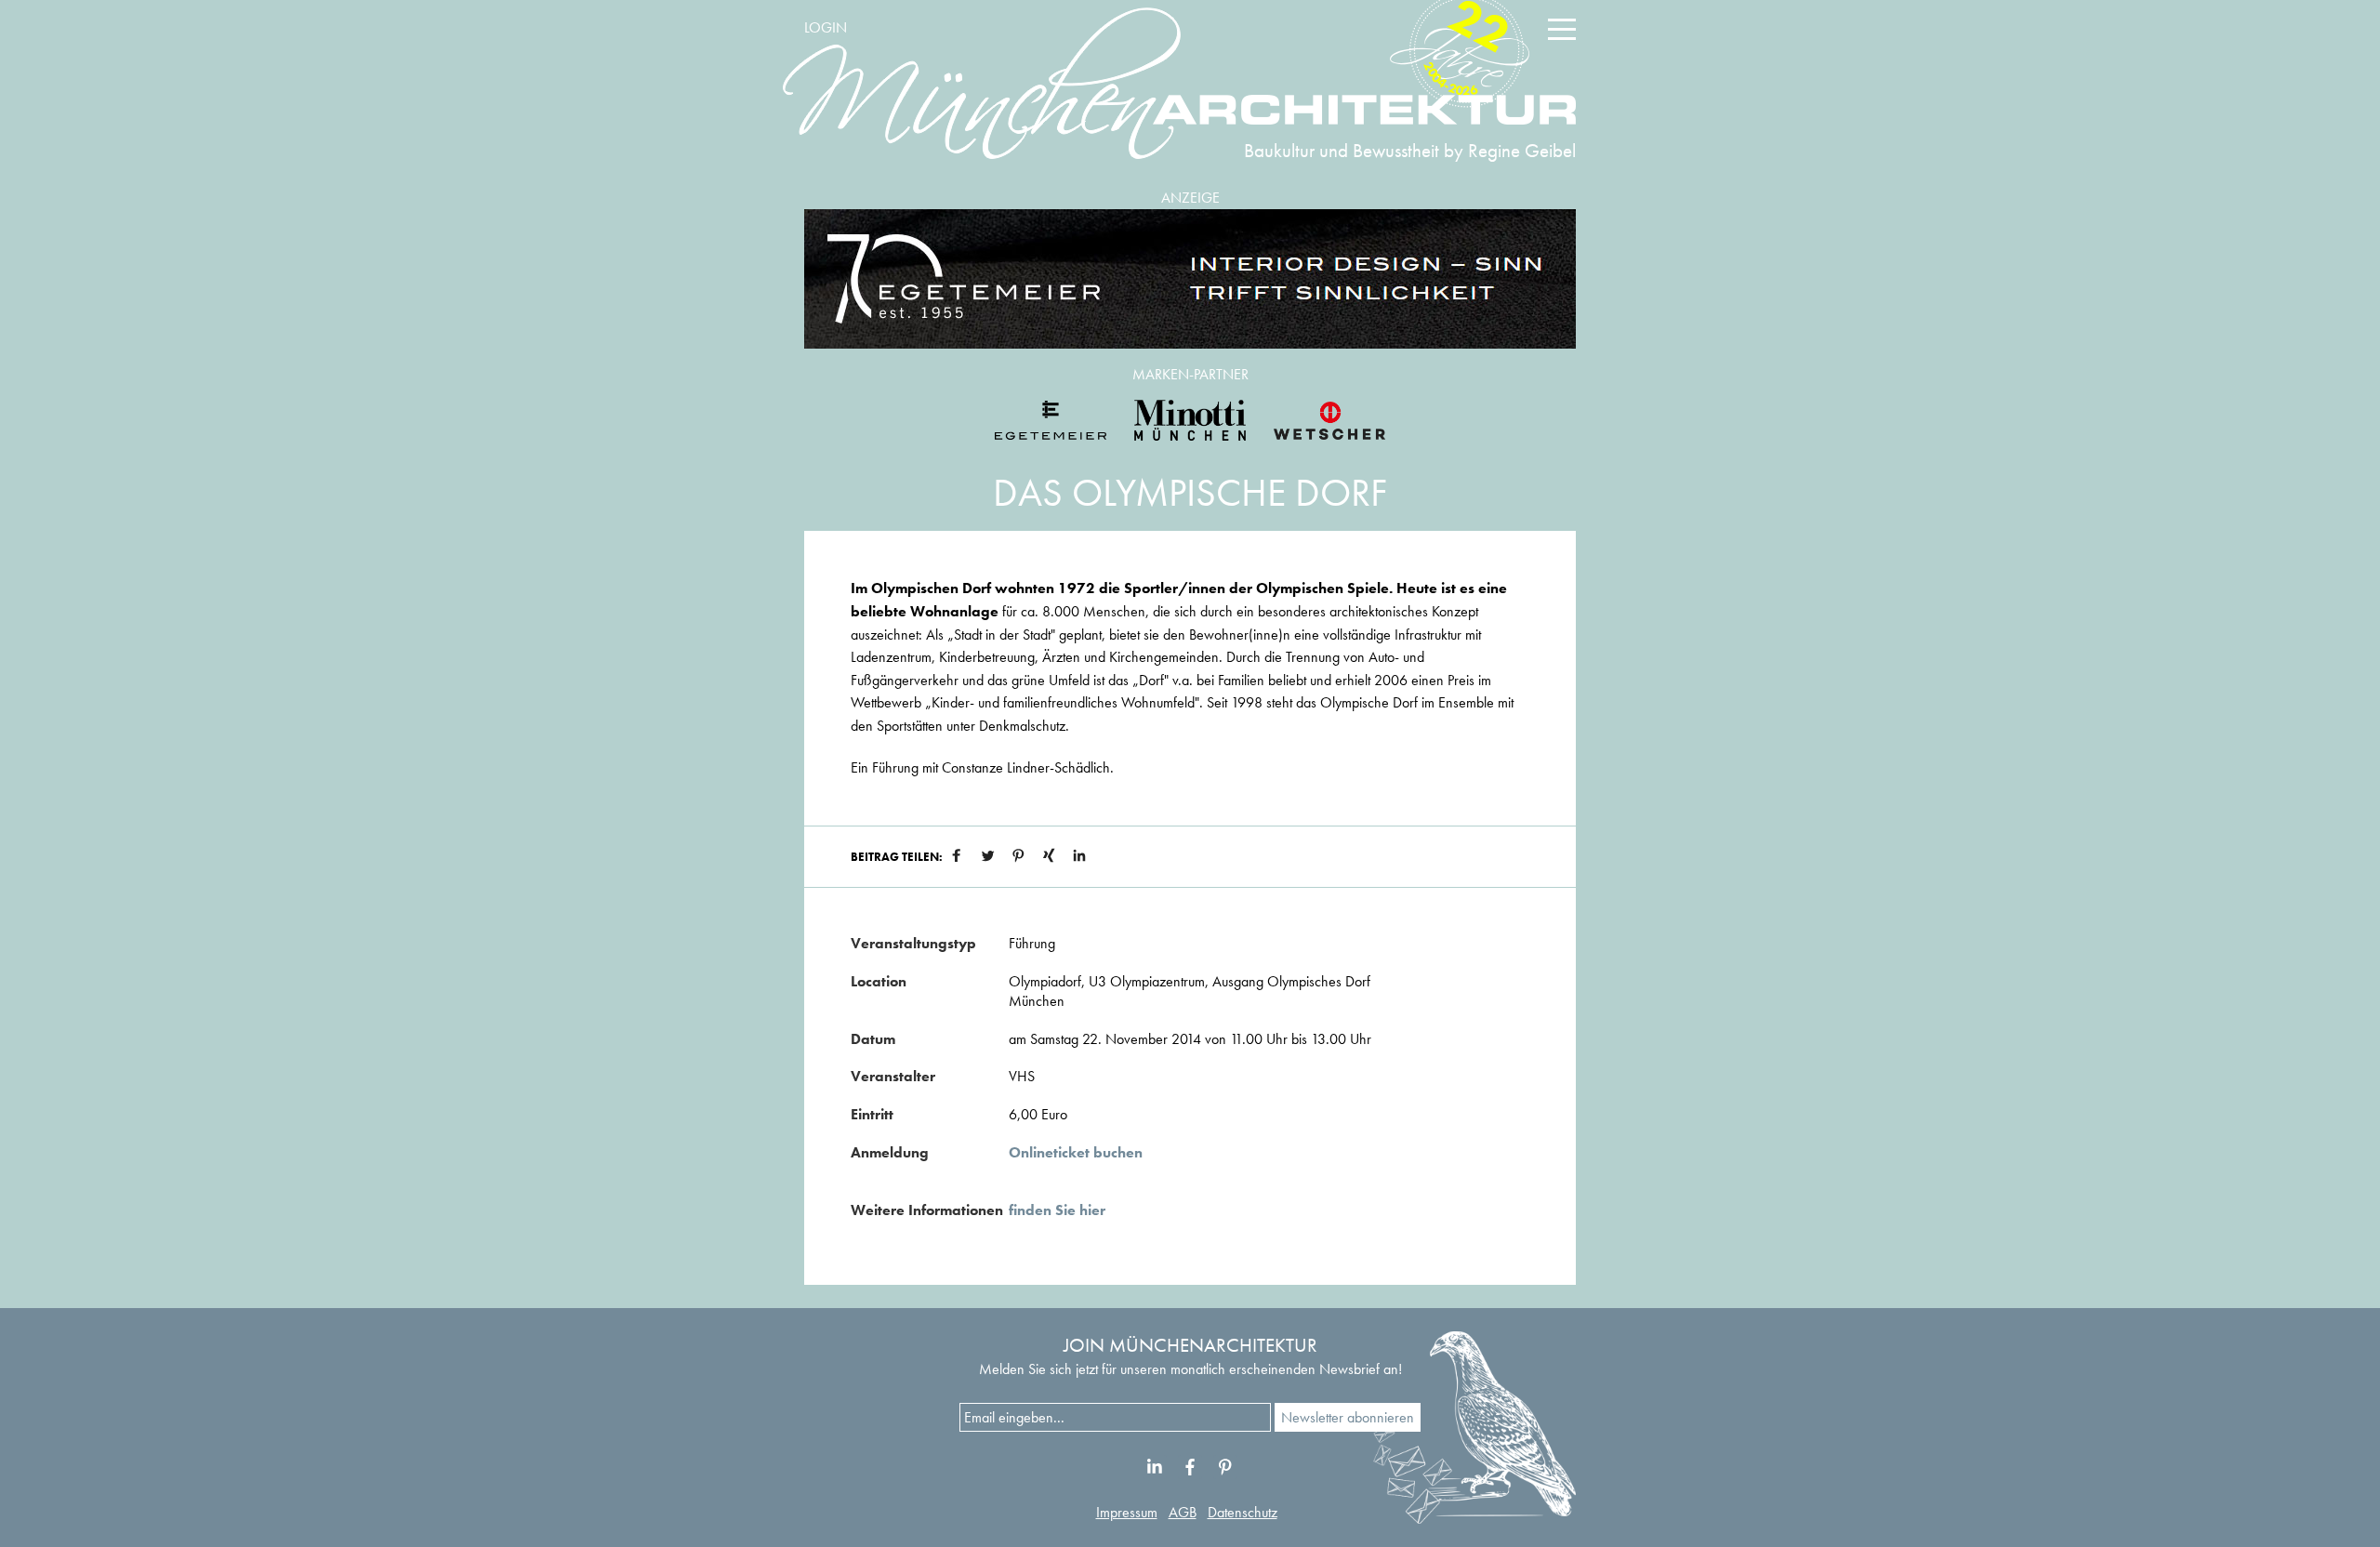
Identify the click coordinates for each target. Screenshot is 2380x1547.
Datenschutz (1243, 1512)
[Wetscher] (1329, 420)
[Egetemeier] (1190, 279)
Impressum (1127, 1512)
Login (826, 27)
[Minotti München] (1190, 420)
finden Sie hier (1057, 1210)
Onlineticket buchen (1076, 1152)
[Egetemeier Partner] (1051, 420)
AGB (1183, 1512)
